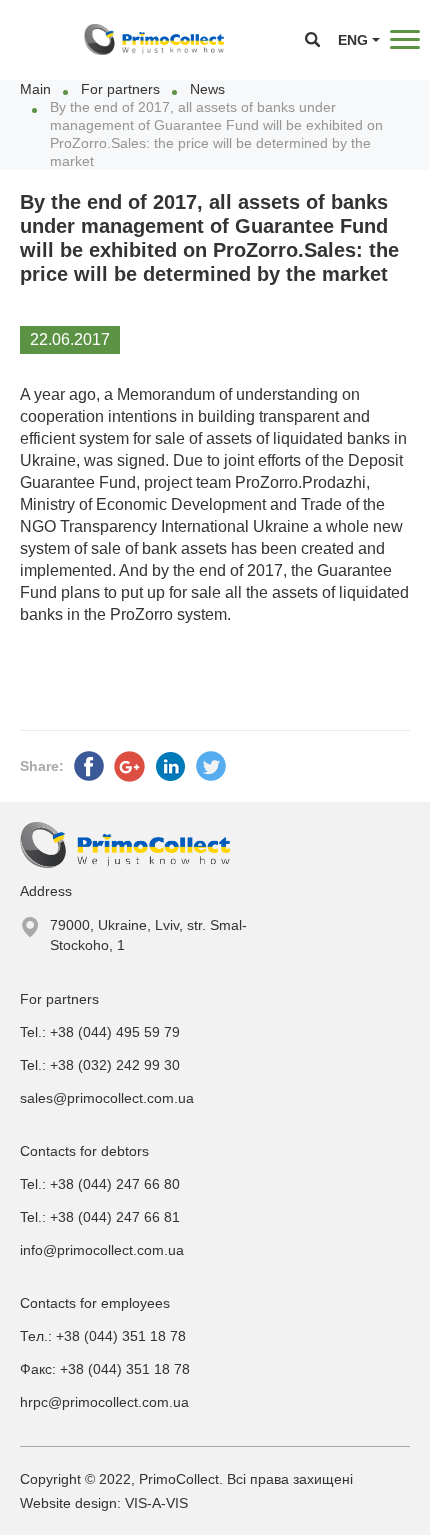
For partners (120, 89)
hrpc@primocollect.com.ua (104, 1402)
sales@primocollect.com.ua (107, 1098)
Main (35, 89)
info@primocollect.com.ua (102, 1250)
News (207, 89)
